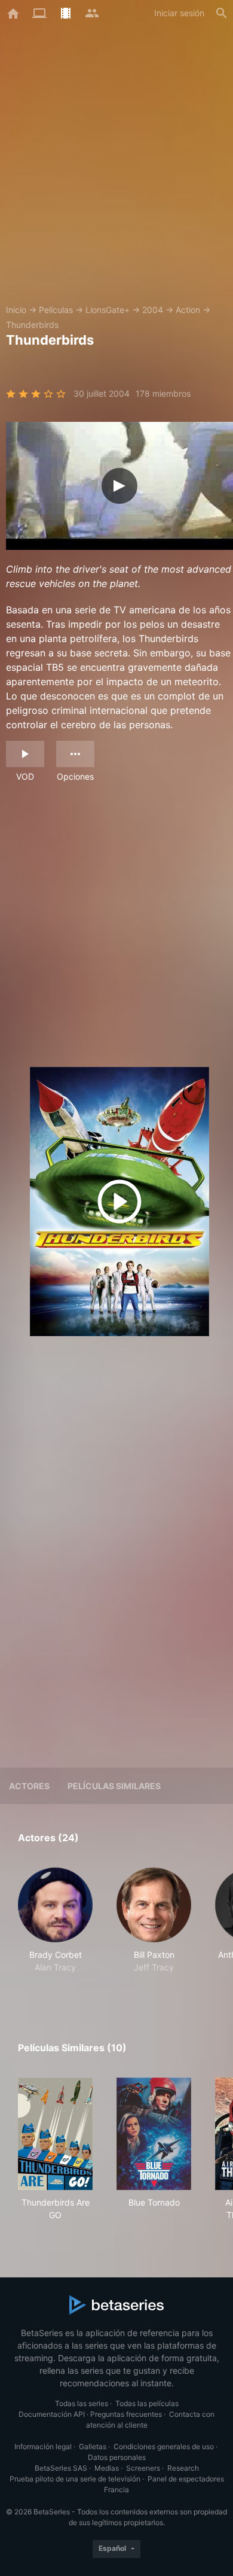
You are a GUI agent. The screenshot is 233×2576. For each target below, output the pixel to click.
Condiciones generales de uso (164, 2446)
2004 (153, 310)
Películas (56, 310)
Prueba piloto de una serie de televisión (75, 2479)
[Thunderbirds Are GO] (55, 2134)
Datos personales (117, 2457)
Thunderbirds (32, 325)
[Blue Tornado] (154, 2134)
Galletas (93, 2446)
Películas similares (114, 1786)
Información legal (43, 2446)
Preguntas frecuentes (126, 2414)
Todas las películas (147, 2403)
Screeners (143, 2468)
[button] (55, 1927)
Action (188, 310)
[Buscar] (222, 13)
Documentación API (52, 2414)
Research (183, 2468)
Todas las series (82, 2403)
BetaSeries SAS (61, 2468)
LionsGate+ (108, 310)
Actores (29, 1786)
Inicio (16, 310)
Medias (107, 2468)
